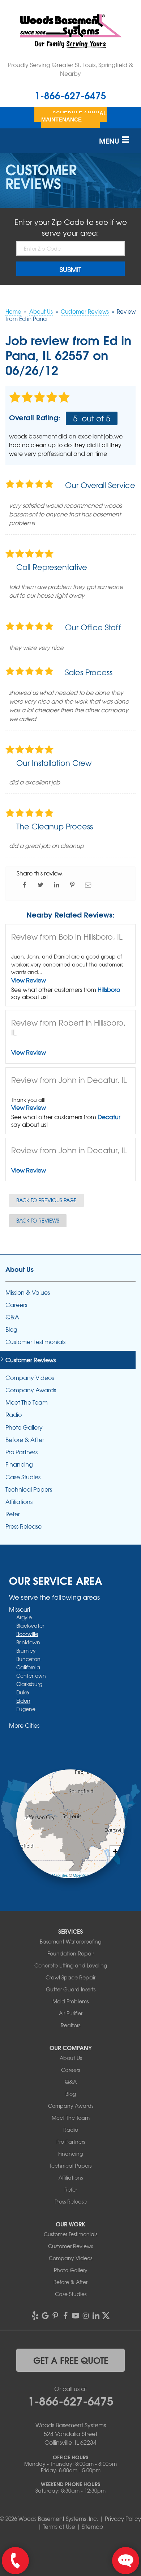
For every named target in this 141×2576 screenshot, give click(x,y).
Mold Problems (70, 2001)
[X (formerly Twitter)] (106, 2316)
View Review (29, 980)
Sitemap (92, 2527)
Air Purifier (71, 2013)
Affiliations (19, 1502)
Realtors (70, 2025)
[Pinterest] (55, 2316)
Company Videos (30, 1378)
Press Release (23, 1526)
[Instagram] (86, 2316)
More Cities (24, 1725)
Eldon (23, 1701)
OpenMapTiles (55, 1875)
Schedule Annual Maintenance (74, 116)
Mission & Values (28, 1292)
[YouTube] (76, 2316)
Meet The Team (27, 1402)
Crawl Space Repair (70, 1977)
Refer (13, 1514)
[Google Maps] (45, 2316)
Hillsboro (109, 989)
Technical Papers (29, 1489)
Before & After (25, 1440)
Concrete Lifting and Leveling (71, 1965)
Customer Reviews (31, 1360)
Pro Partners (22, 1452)
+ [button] (115, 1851)
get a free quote (71, 2360)
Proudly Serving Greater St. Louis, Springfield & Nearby (70, 69)
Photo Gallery (24, 1427)
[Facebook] (65, 2316)
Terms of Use (59, 2527)
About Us (20, 1269)
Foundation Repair (71, 1953)
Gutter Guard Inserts (71, 1989)
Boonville (27, 1634)
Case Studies (23, 1477)
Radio (14, 1415)
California (28, 1667)
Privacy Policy (123, 2519)
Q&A (12, 1317)
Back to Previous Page (46, 1200)
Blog (11, 1329)
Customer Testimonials (35, 1342)
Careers (16, 1305)
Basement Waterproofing (70, 1941)
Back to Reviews (38, 1220)
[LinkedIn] (96, 2316)
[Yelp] (35, 2316)
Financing (19, 1464)
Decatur (109, 1117)
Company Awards (31, 1390)
